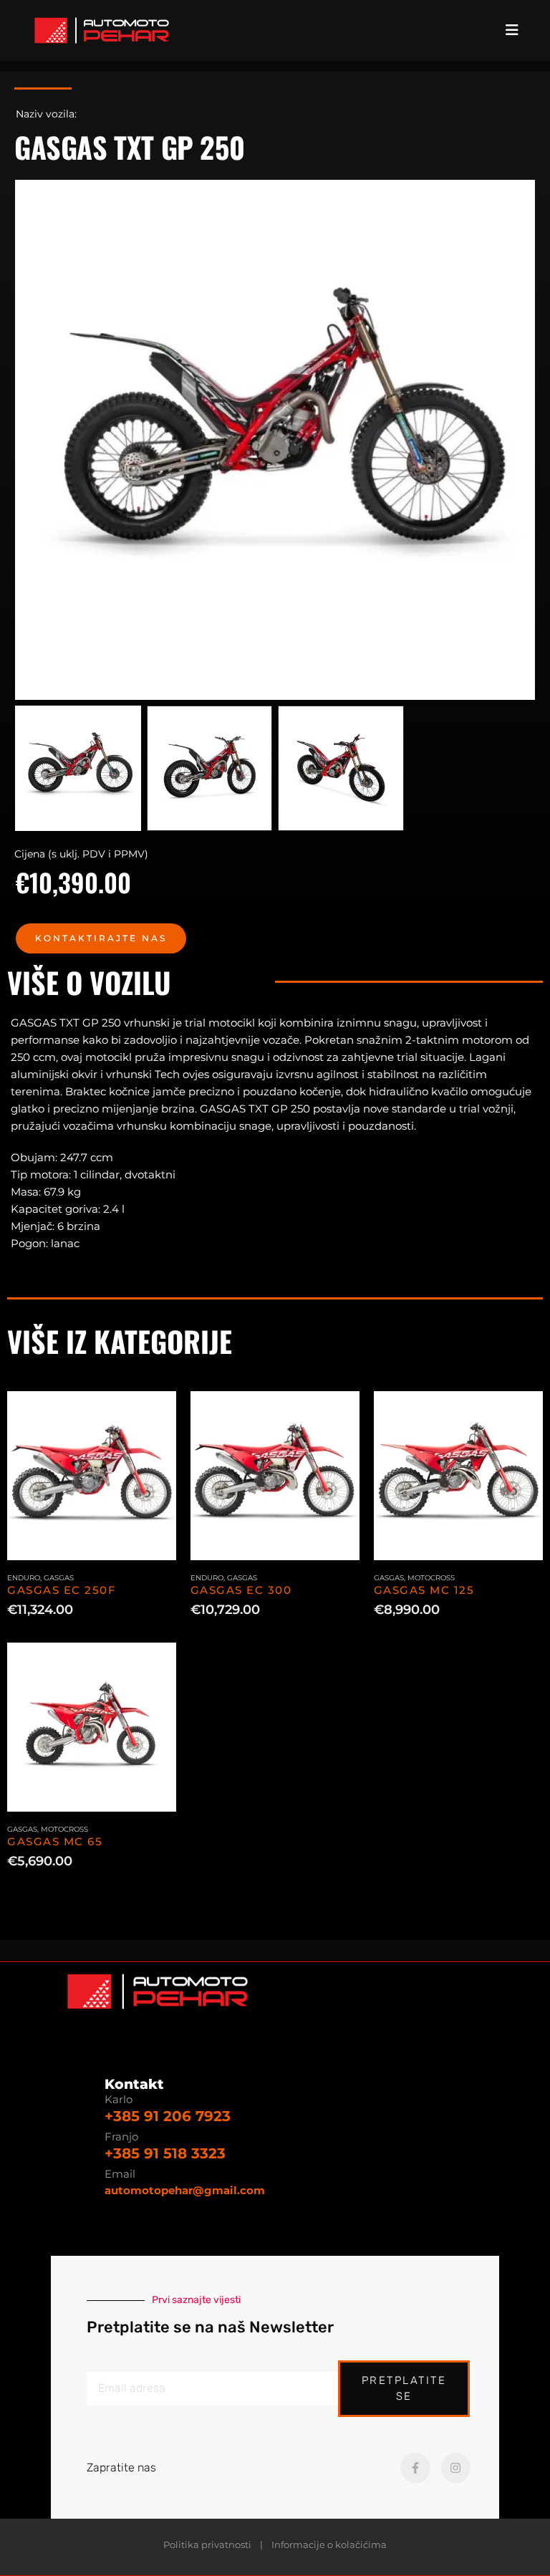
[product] (92, 1476)
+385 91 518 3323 (165, 2153)
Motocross (431, 1578)
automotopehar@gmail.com (185, 2190)
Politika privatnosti (207, 2545)
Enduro (24, 1578)
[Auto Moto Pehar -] (102, 30)
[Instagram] (456, 2468)
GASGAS (59, 1578)
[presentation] (32, 440)
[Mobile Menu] (516, 30)
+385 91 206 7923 (168, 2116)
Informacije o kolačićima (329, 2545)
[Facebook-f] (415, 2468)
